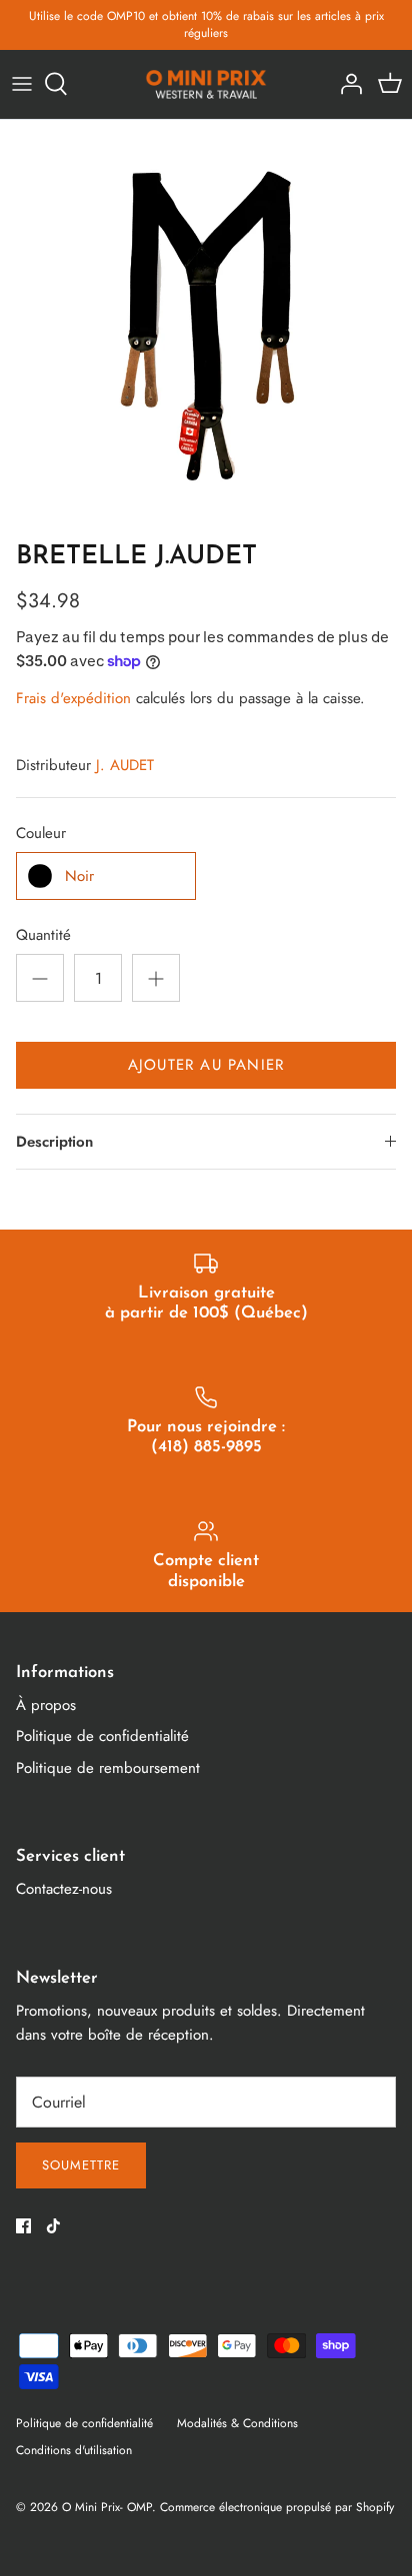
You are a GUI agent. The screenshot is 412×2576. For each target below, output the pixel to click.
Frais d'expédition (73, 698)
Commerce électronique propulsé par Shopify (277, 2507)
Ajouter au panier (206, 1065)
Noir (79, 876)
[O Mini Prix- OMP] (206, 84)
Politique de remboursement (108, 1768)
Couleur (41, 834)
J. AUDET (125, 765)
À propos (46, 1705)
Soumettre (81, 2165)
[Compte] (346, 84)
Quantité (43, 935)
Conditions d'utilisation (74, 2450)
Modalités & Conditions (237, 2423)
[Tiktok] (53, 2226)
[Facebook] (23, 2226)
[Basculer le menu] (22, 84)
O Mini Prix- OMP (107, 2507)
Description (54, 1142)
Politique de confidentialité (102, 1736)
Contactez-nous (64, 1889)
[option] (206, 326)
